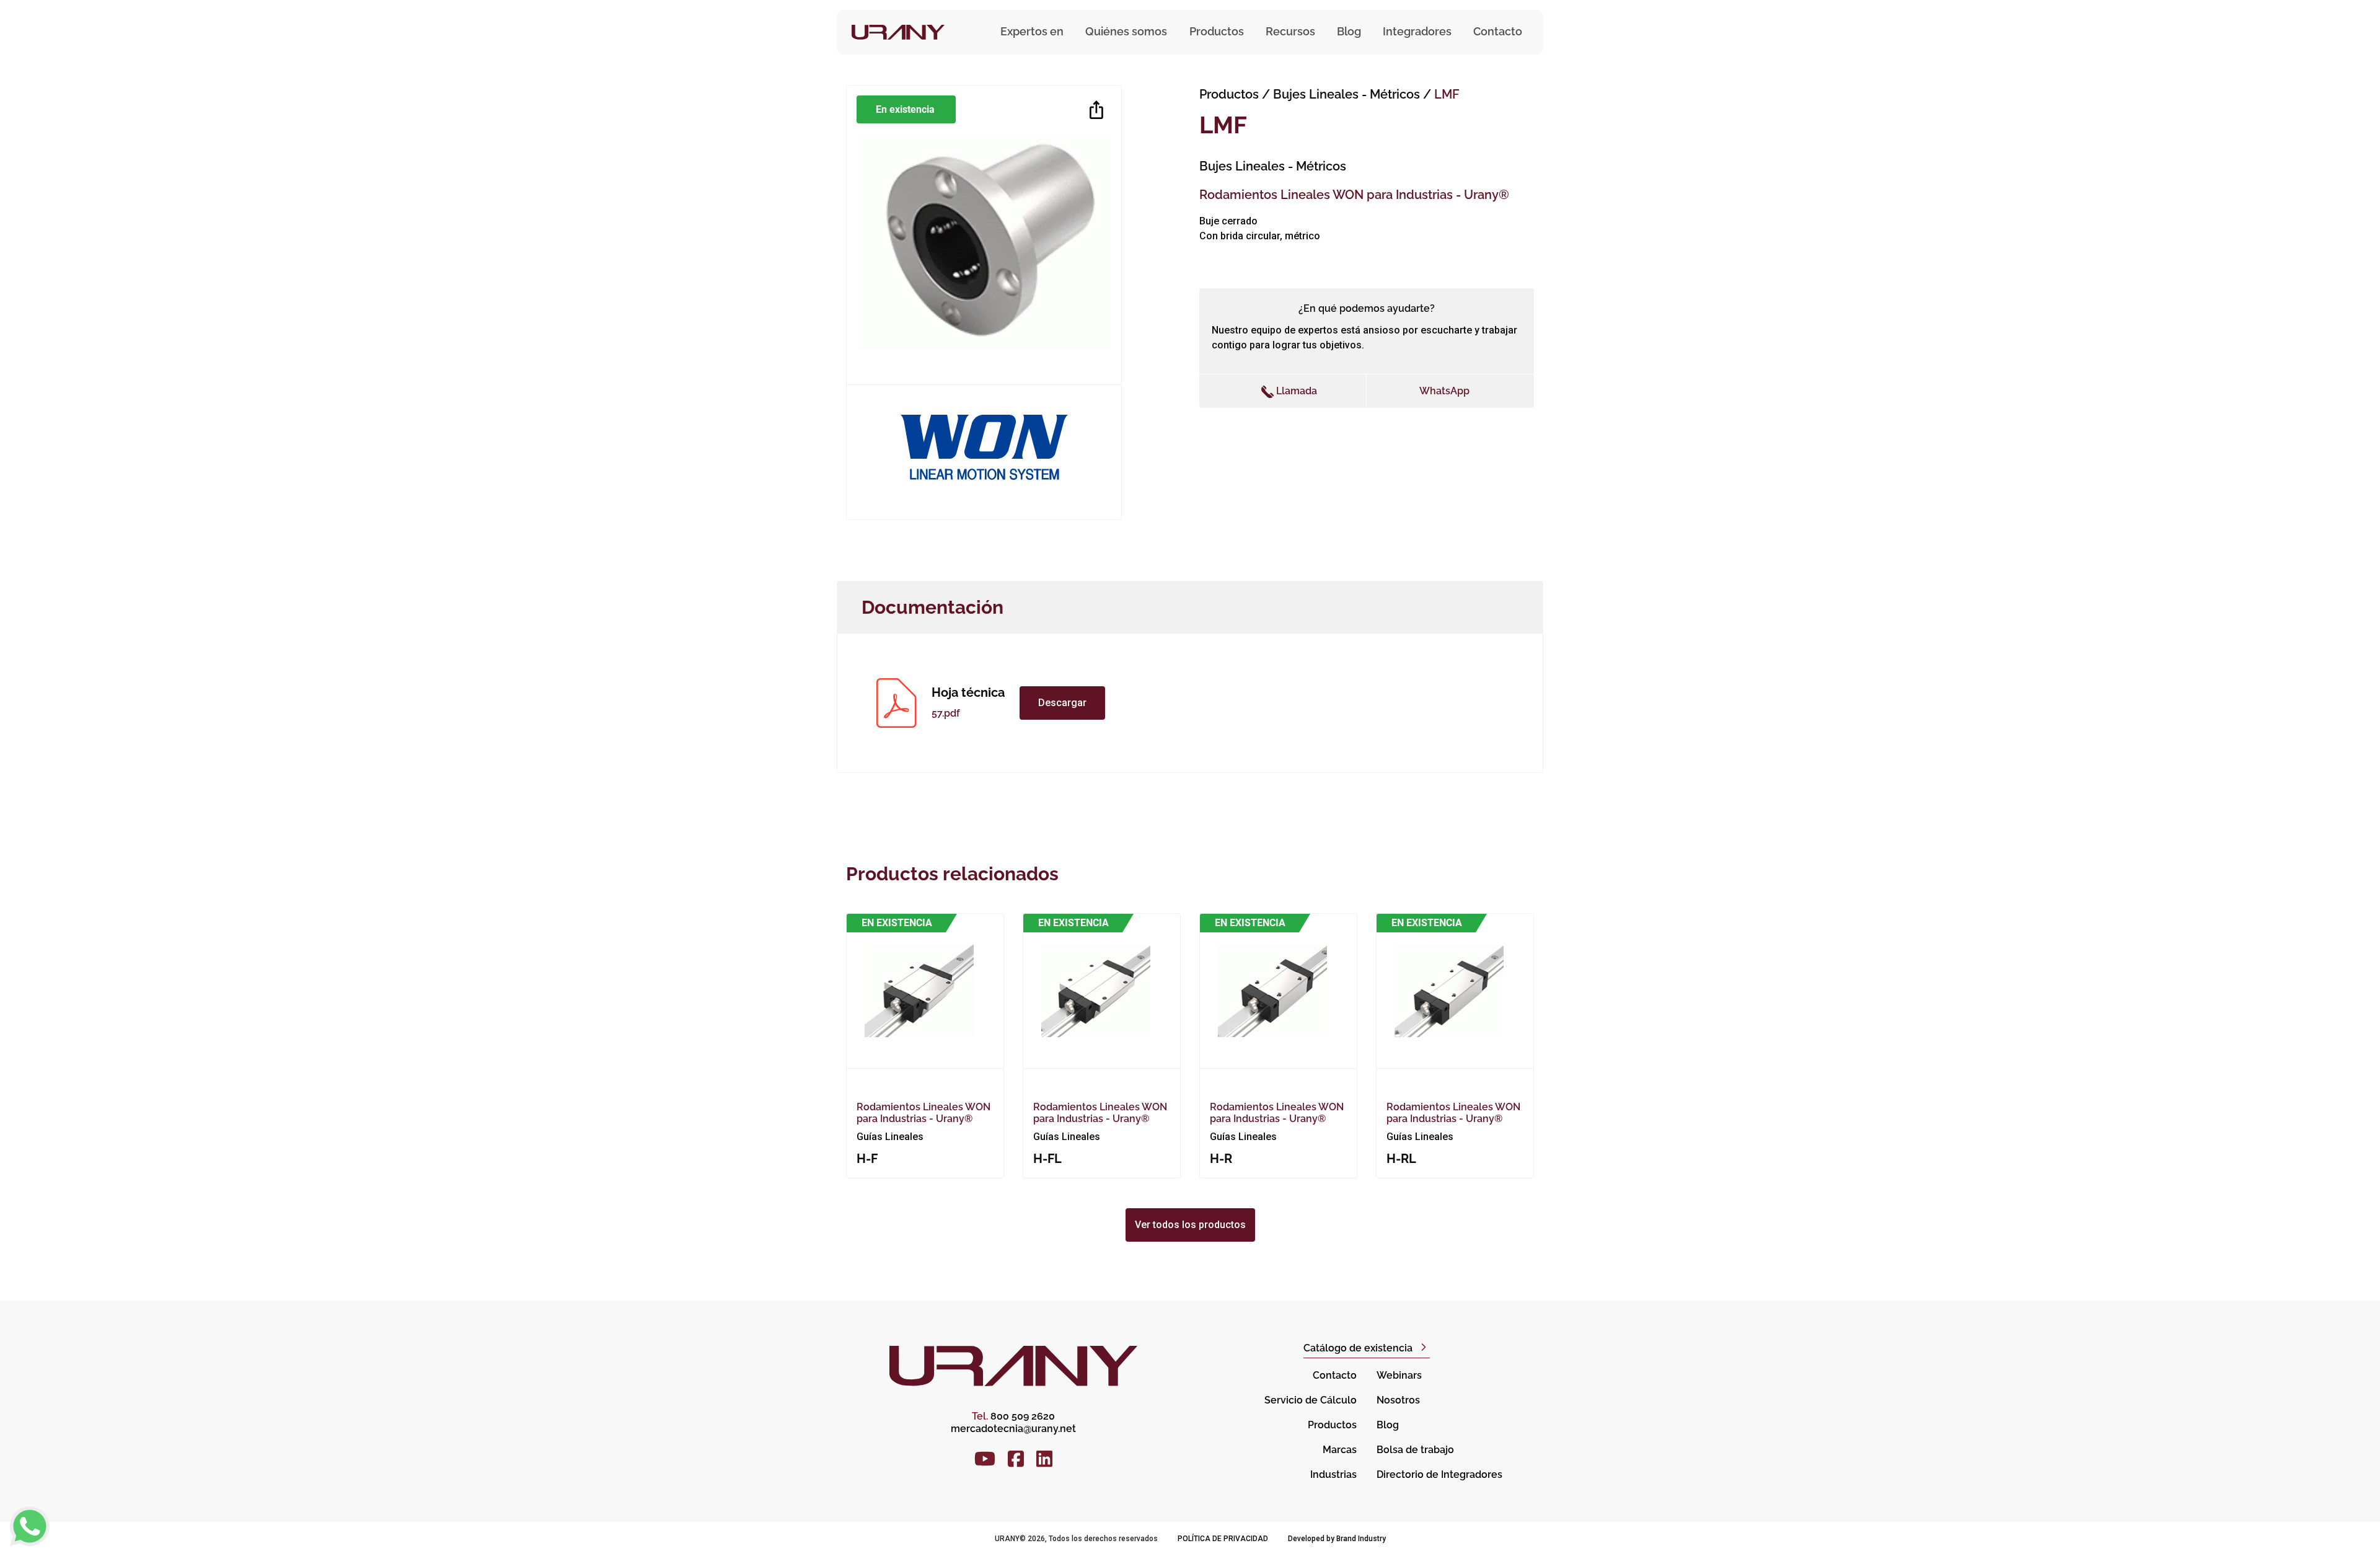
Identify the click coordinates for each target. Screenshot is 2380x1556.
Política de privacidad (1223, 1539)
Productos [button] (1217, 31)
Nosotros (1398, 1400)
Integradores (1417, 31)
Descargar (1062, 703)
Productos (1229, 94)
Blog (1349, 31)
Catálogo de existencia (1358, 1348)
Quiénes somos (1126, 31)
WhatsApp (1444, 391)
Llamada (1295, 391)
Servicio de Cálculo (1311, 1400)
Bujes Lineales (1346, 94)
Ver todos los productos (1190, 1225)
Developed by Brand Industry (1337, 1539)
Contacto (1498, 31)
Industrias (1333, 1474)
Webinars (1399, 1375)
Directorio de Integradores (1439, 1474)
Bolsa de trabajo (1415, 1450)
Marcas (1340, 1450)
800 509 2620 (1013, 1416)
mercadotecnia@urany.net (1013, 1429)
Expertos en (1032, 31)
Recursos (1290, 31)
